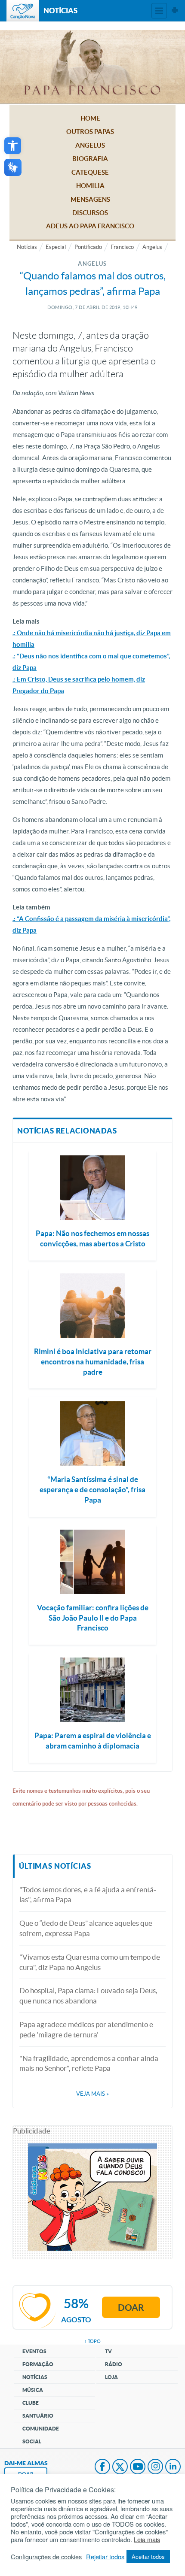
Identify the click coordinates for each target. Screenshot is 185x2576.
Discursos (90, 213)
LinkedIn (173, 2467)
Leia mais (147, 2540)
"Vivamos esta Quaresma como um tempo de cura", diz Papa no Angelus (90, 1962)
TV (108, 2351)
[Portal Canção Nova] (23, 11)
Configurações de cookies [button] (46, 2557)
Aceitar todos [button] (148, 2556)
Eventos (34, 2351)
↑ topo (92, 2341)
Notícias (27, 247)
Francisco (122, 247)
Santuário (38, 2416)
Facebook (102, 2467)
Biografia (90, 159)
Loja (111, 2377)
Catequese (90, 172)
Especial (56, 247)
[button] (13, 146)
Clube (31, 2403)
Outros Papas (90, 132)
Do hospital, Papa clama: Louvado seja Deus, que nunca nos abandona (88, 1996)
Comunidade (41, 2429)
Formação (38, 2364)
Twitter (120, 2467)
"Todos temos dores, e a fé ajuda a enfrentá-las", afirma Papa (88, 1895)
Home (90, 118)
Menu (159, 11)
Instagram (155, 2467)
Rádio (114, 2364)
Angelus (90, 145)
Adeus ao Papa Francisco (90, 226)
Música (33, 2390)
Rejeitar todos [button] (105, 2557)
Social (32, 2441)
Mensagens (90, 199)
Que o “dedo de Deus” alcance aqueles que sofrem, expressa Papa (86, 1928)
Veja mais (92, 2094)
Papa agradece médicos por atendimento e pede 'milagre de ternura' (86, 2029)
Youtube (138, 2467)
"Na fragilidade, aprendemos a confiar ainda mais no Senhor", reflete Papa (89, 2063)
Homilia (90, 186)
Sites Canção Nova (175, 11)
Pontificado (88, 247)
